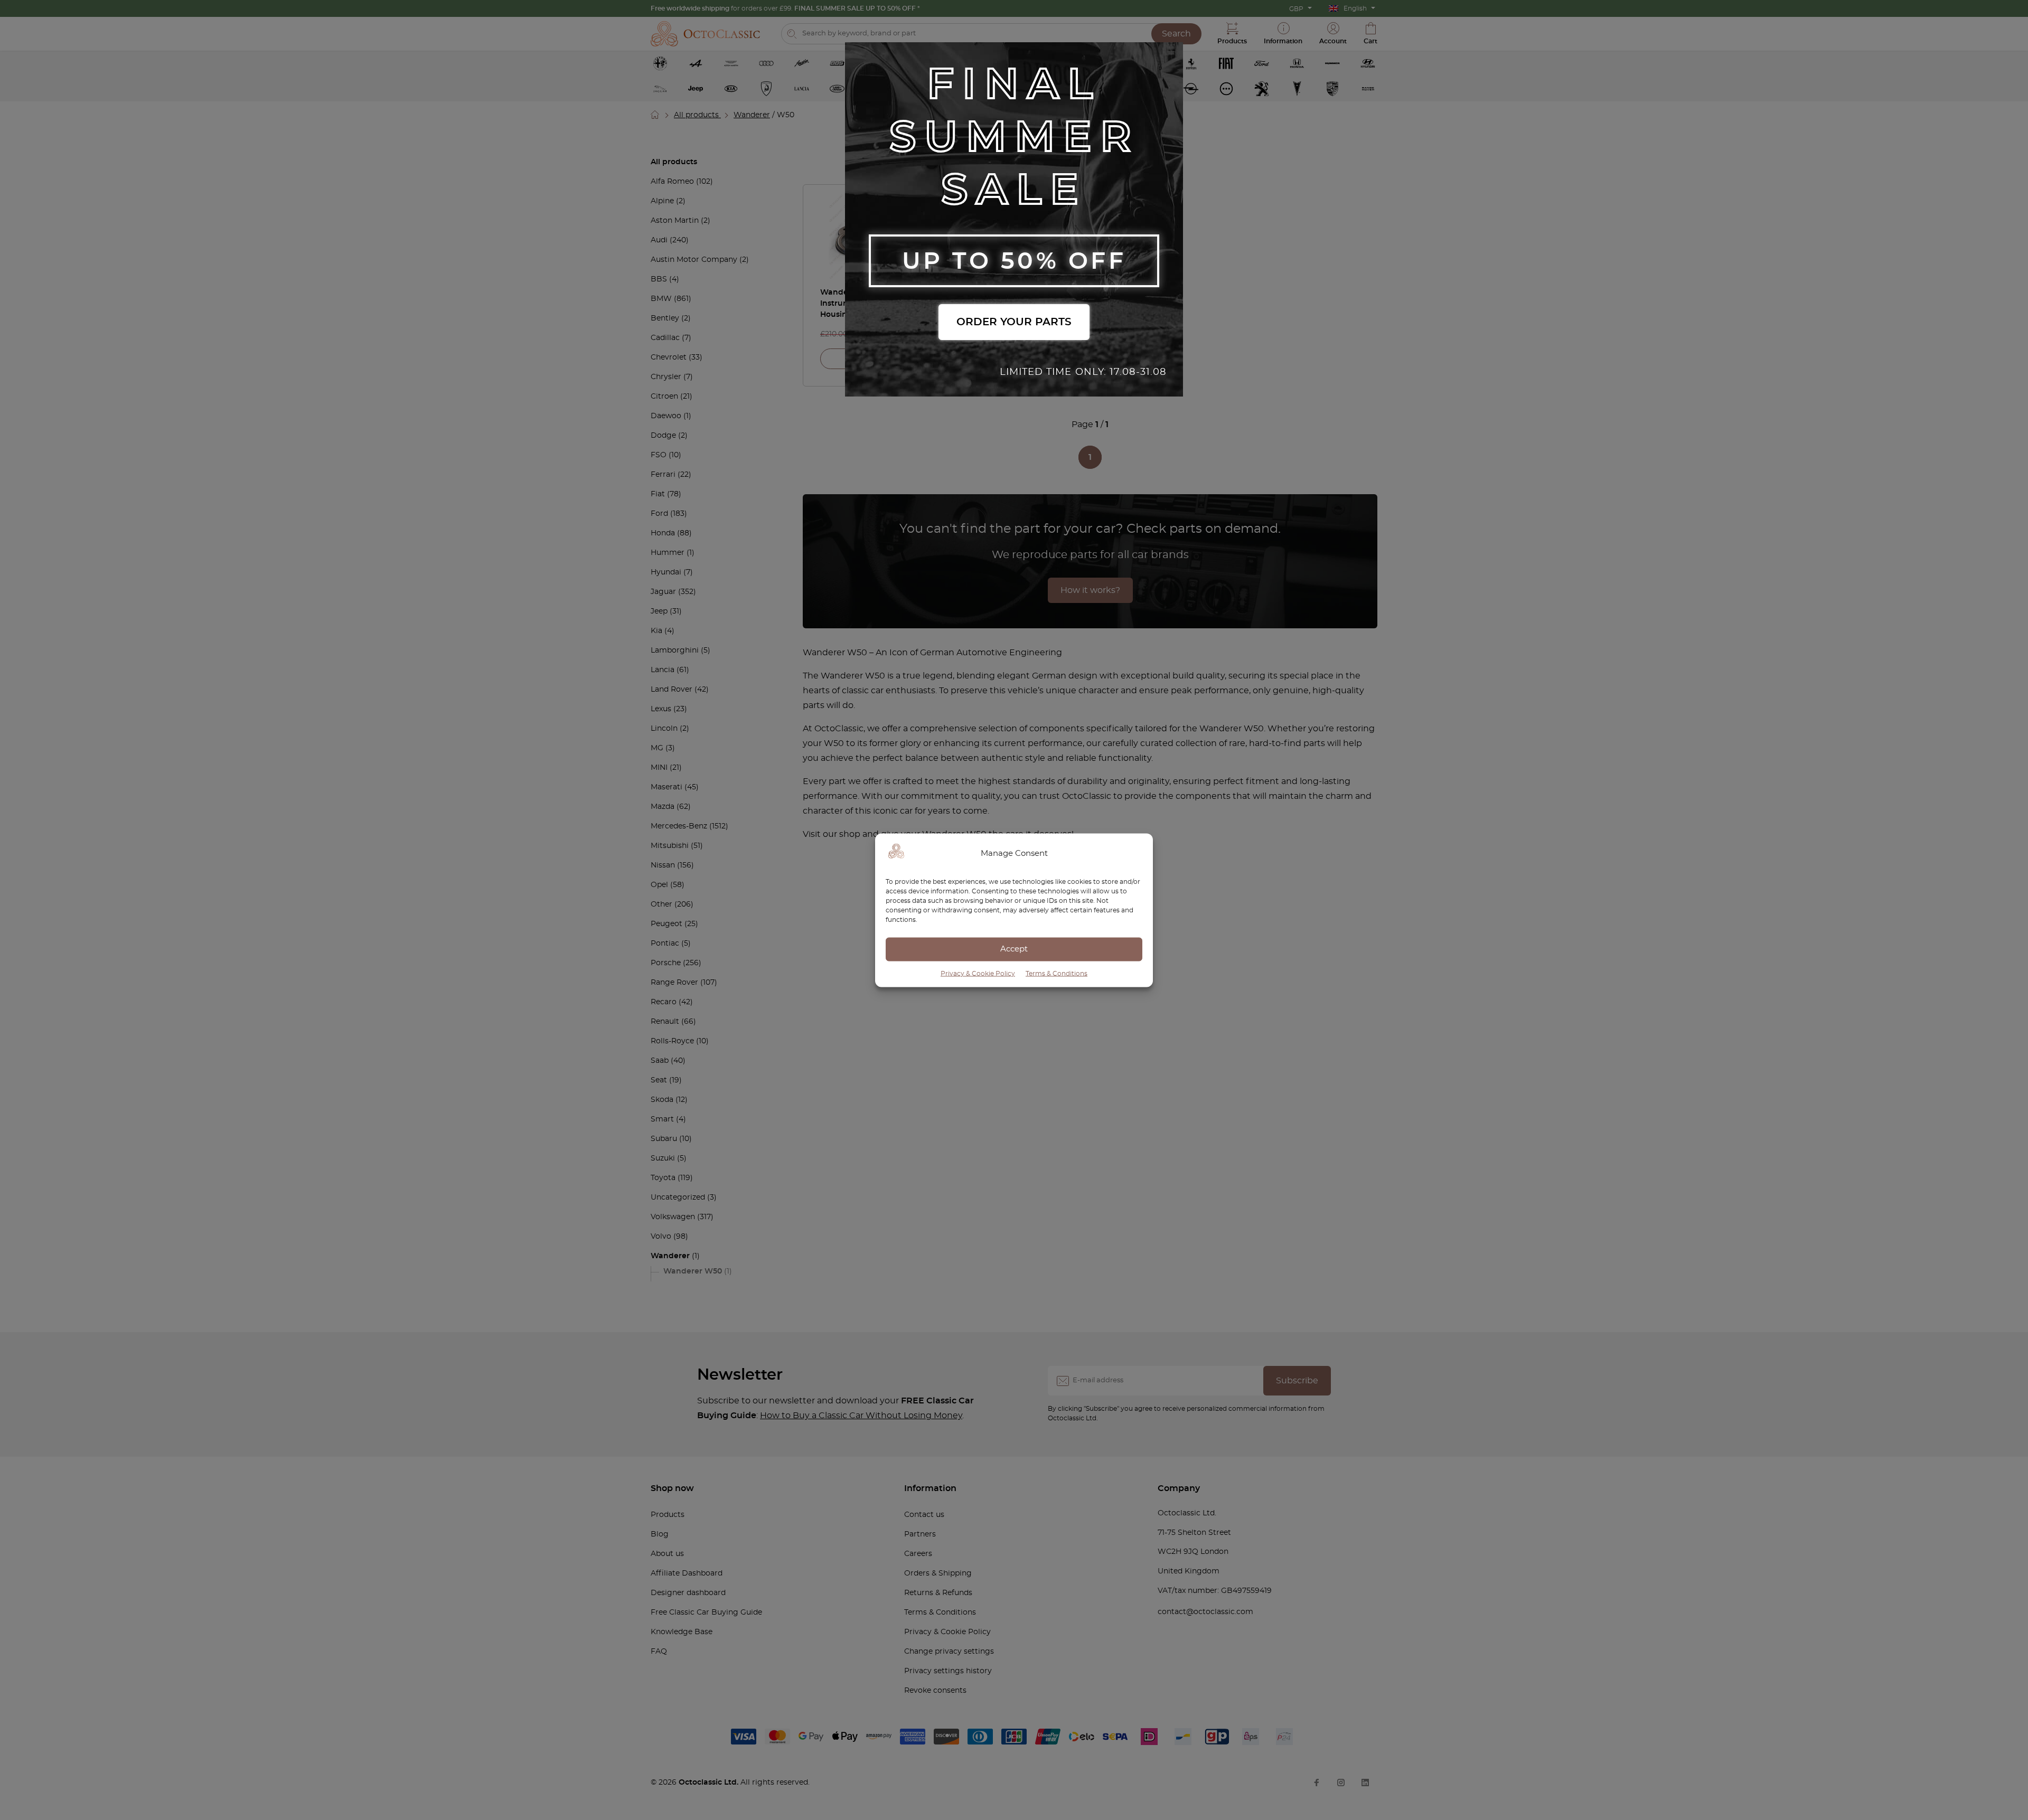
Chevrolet (669, 357)
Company (1179, 1488)
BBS (659, 279)
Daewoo (666, 416)
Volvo (661, 1237)
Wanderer (752, 115)
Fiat (658, 494)
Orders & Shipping (938, 1573)
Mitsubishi (670, 846)
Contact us (924, 1515)
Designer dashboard (688, 1593)
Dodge (663, 436)
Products (668, 1515)
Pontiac (665, 944)
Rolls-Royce (672, 1041)
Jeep (659, 611)
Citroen (664, 397)
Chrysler (666, 377)
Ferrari (663, 475)
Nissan (663, 865)
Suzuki (663, 1158)
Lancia (663, 670)
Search (1176, 34)
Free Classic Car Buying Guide (706, 1612)
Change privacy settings (949, 1652)
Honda (663, 533)
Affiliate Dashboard (687, 1573)
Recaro (664, 1002)
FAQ (659, 1652)
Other (661, 904)
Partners (920, 1534)
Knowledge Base (682, 1632)
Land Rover (672, 690)
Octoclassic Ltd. (710, 1783)
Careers (918, 1554)
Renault (665, 1022)
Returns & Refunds (938, 1593)
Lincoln (664, 729)
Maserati (666, 787)
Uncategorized (678, 1197)
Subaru (664, 1139)
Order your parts (1014, 322)
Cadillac (665, 338)
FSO (659, 455)
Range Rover (674, 983)
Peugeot (666, 924)
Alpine (662, 201)
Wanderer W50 (693, 1271)
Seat (659, 1080)
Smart (662, 1119)
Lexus (661, 709)
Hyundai (666, 572)
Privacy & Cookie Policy (978, 973)
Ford (659, 514)
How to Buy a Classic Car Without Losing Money (861, 1416)
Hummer (668, 553)
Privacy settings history (948, 1671)
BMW (661, 299)
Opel (659, 885)
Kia (656, 631)
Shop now (672, 1488)
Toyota (663, 1178)
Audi (659, 240)
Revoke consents (935, 1691)
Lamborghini (675, 650)
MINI (659, 768)
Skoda (662, 1100)
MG (657, 748)
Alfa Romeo (672, 182)
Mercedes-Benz (679, 826)
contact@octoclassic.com (1205, 1612)
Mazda (663, 807)
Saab (660, 1061)
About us (667, 1554)
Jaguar (663, 592)
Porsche (666, 963)
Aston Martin (675, 221)
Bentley (665, 318)
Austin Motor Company (694, 260)
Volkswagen (673, 1217)
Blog (660, 1534)
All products (697, 115)
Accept (1014, 949)
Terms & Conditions (1057, 973)
